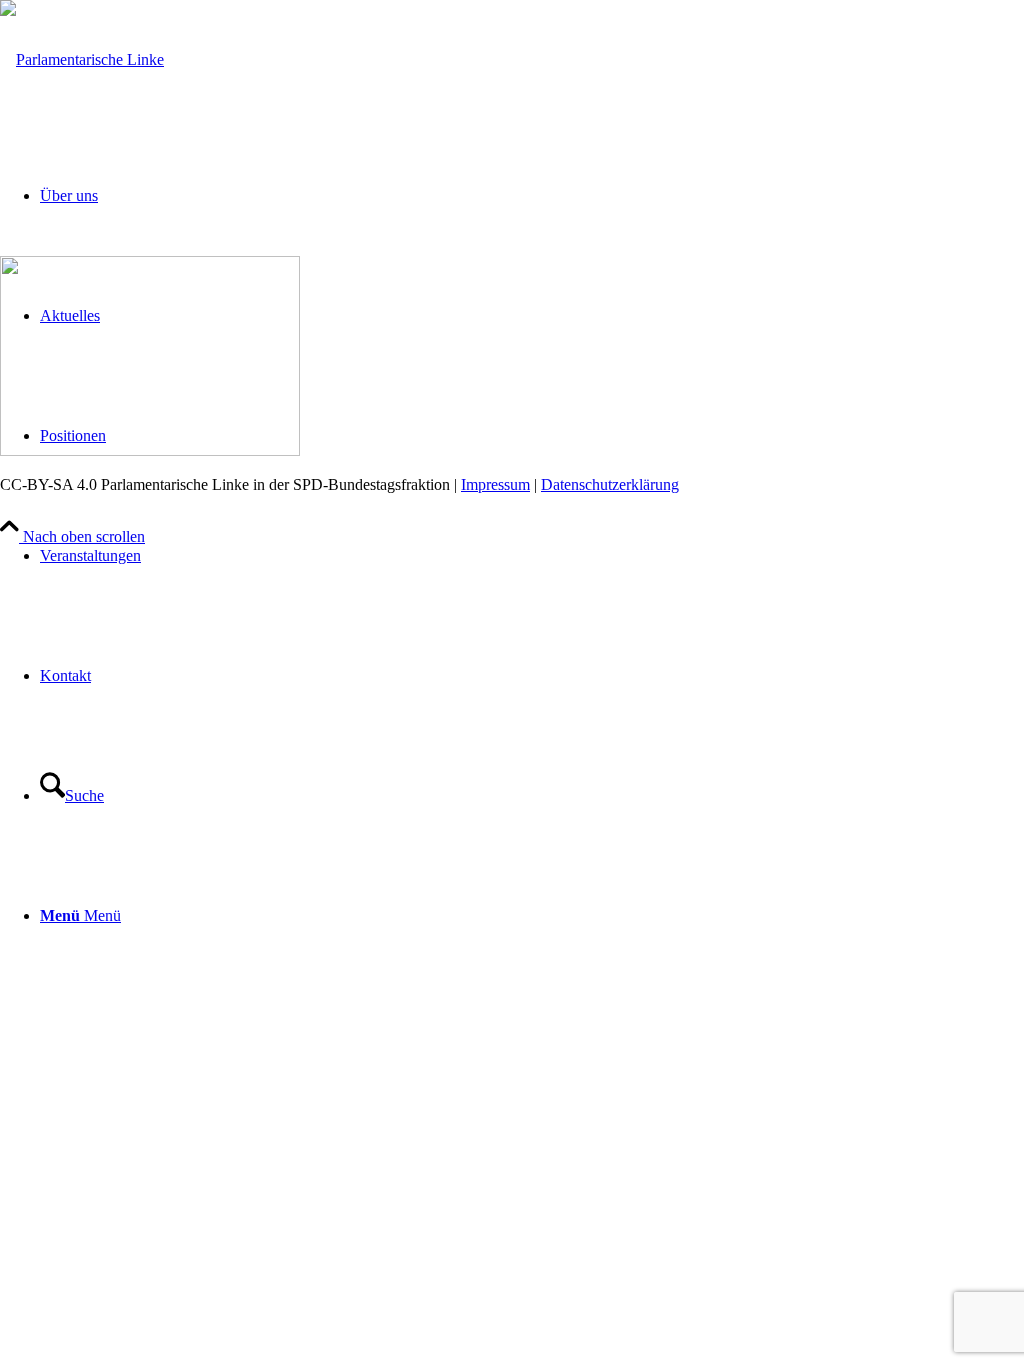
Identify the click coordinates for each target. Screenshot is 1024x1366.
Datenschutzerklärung (610, 484)
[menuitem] (532, 556)
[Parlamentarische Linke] (82, 59)
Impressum (495, 484)
